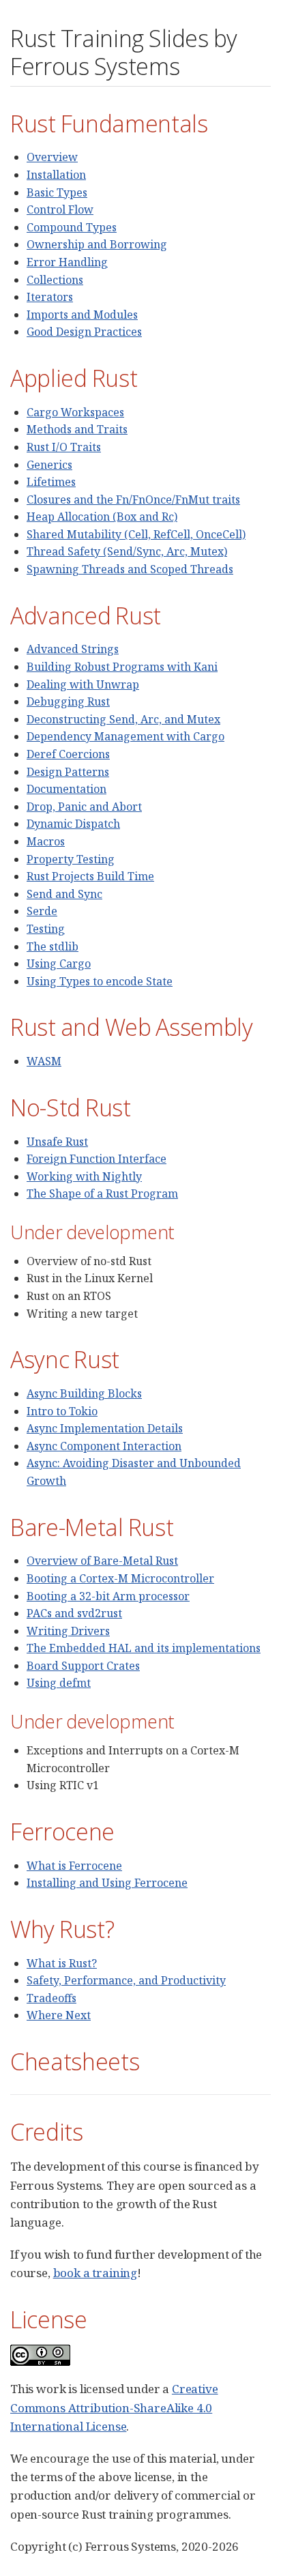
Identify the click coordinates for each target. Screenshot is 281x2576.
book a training (95, 2273)
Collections (55, 280)
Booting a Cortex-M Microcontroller (120, 1578)
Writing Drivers (68, 1631)
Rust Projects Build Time (90, 876)
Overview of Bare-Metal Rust (102, 1561)
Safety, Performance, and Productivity (126, 1980)
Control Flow (60, 209)
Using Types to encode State (100, 981)
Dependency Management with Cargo (125, 736)
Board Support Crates (83, 1666)
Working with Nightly (84, 1176)
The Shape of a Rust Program (102, 1193)
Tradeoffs (51, 1998)
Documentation (66, 789)
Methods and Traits (77, 429)
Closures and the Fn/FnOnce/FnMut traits (133, 500)
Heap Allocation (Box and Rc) (102, 517)
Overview (52, 157)
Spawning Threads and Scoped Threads (130, 569)
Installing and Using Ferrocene (107, 1883)
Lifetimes (51, 482)
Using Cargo (59, 964)
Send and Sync (64, 894)
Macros (46, 841)
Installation (56, 175)
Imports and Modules (82, 315)
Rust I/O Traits (64, 447)
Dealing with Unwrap (83, 684)
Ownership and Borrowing (97, 244)
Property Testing (71, 859)
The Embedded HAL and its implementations (144, 1648)
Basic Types (57, 192)
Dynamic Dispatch (73, 824)
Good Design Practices (84, 332)
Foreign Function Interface (97, 1159)
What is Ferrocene (74, 1866)
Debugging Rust (68, 701)
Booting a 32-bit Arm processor (108, 1596)
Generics (49, 465)
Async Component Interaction (104, 1446)
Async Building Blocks (84, 1393)
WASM (44, 1061)
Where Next (59, 2015)
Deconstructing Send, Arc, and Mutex (123, 719)
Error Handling (67, 262)
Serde (42, 911)
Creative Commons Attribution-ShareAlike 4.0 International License (114, 2407)
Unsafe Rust (57, 1142)
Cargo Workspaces (75, 412)
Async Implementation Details (105, 1428)
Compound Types (72, 227)
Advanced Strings (73, 649)
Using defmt (59, 1683)
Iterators (50, 297)
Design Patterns (68, 772)
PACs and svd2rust (74, 1613)
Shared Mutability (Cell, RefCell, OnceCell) (136, 534)
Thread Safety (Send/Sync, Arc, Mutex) (127, 551)
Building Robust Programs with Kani (122, 667)
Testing (46, 929)
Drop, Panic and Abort (84, 807)
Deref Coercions (68, 754)
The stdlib (53, 946)
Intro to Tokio (62, 1411)
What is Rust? (62, 1963)
